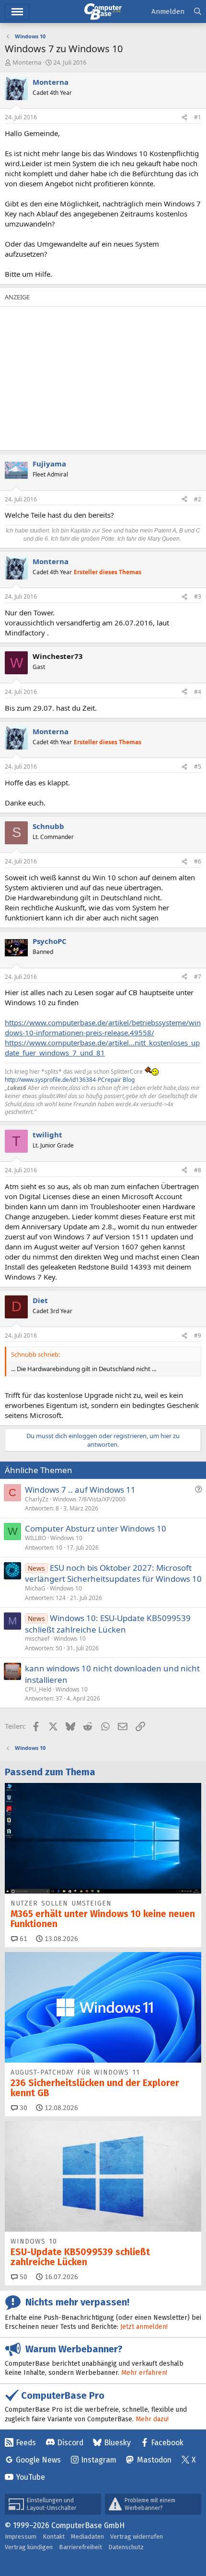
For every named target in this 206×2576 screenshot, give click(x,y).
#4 (198, 692)
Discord (70, 2443)
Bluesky (117, 2443)
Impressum (21, 2536)
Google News (38, 2460)
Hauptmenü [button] (17, 12)
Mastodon (154, 2460)
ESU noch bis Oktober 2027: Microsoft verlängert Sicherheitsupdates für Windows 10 (113, 1573)
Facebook (167, 2443)
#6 (198, 861)
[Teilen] (184, 118)
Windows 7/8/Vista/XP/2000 (89, 1499)
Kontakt (54, 2536)
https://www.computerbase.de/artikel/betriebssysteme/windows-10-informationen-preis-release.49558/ (103, 1027)
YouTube (30, 2477)
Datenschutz (126, 2547)
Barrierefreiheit (80, 2547)
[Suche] (198, 12)
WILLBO (35, 1538)
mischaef (37, 1639)
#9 (198, 1335)
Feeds (26, 2443)
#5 (198, 766)
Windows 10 (66, 1538)
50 (23, 2277)
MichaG (35, 1588)
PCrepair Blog (116, 1080)
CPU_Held (38, 1689)
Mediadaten (87, 2536)
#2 (198, 499)
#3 (198, 596)
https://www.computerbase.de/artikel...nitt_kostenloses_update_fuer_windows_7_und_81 (102, 1048)
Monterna (27, 62)
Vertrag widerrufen (137, 2536)
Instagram (99, 2460)
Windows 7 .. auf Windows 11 (80, 1490)
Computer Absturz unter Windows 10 (96, 1528)
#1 (198, 117)
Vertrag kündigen (29, 2547)
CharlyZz (37, 1499)
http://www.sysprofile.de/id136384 (50, 1080)
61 (23, 1939)
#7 (198, 977)
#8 (198, 1170)
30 (23, 2108)
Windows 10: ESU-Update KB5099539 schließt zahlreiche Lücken (108, 1624)
